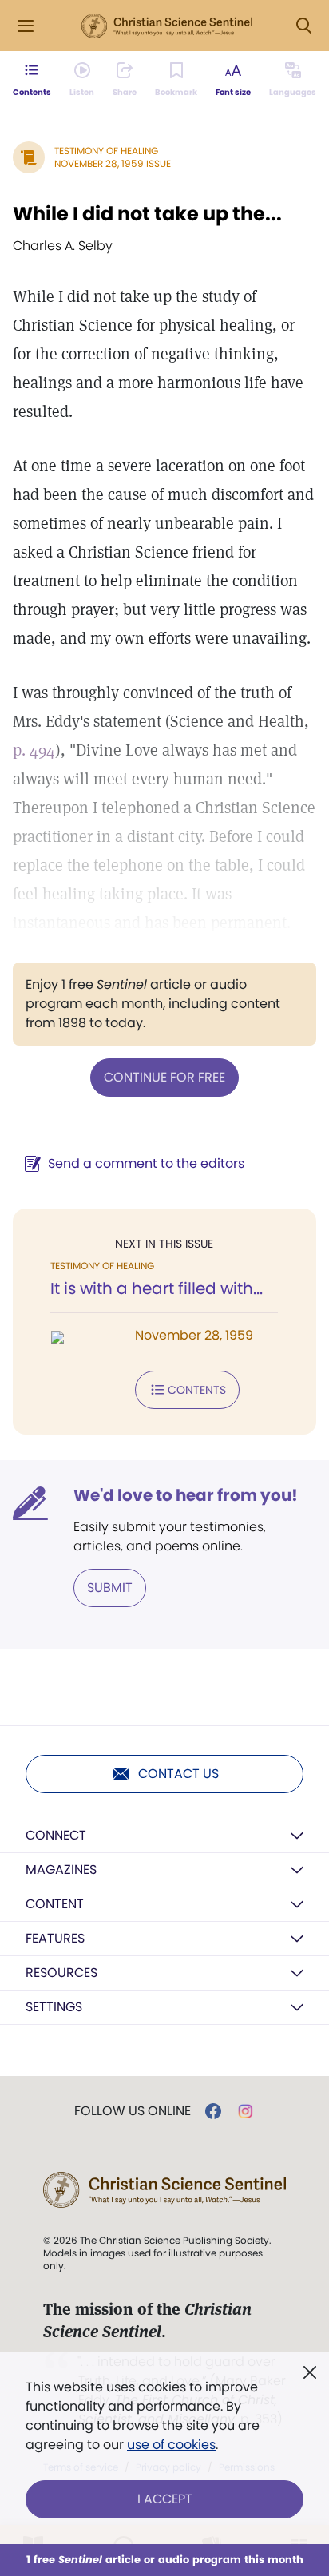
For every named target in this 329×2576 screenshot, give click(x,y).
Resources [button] (61, 1973)
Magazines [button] (61, 1869)
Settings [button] (54, 2007)
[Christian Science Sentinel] (167, 26)
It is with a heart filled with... (157, 1288)
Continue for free (164, 1077)
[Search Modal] (303, 26)
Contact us (178, 1774)
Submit (110, 1588)
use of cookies (171, 2445)
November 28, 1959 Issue (113, 163)
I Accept (165, 2499)
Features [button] (55, 1938)
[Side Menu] (26, 26)
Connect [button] (56, 1835)
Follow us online (133, 2111)
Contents (197, 1390)
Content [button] (55, 1904)
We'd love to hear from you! (186, 1495)
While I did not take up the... (147, 214)
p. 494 (34, 750)
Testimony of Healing (106, 151)
